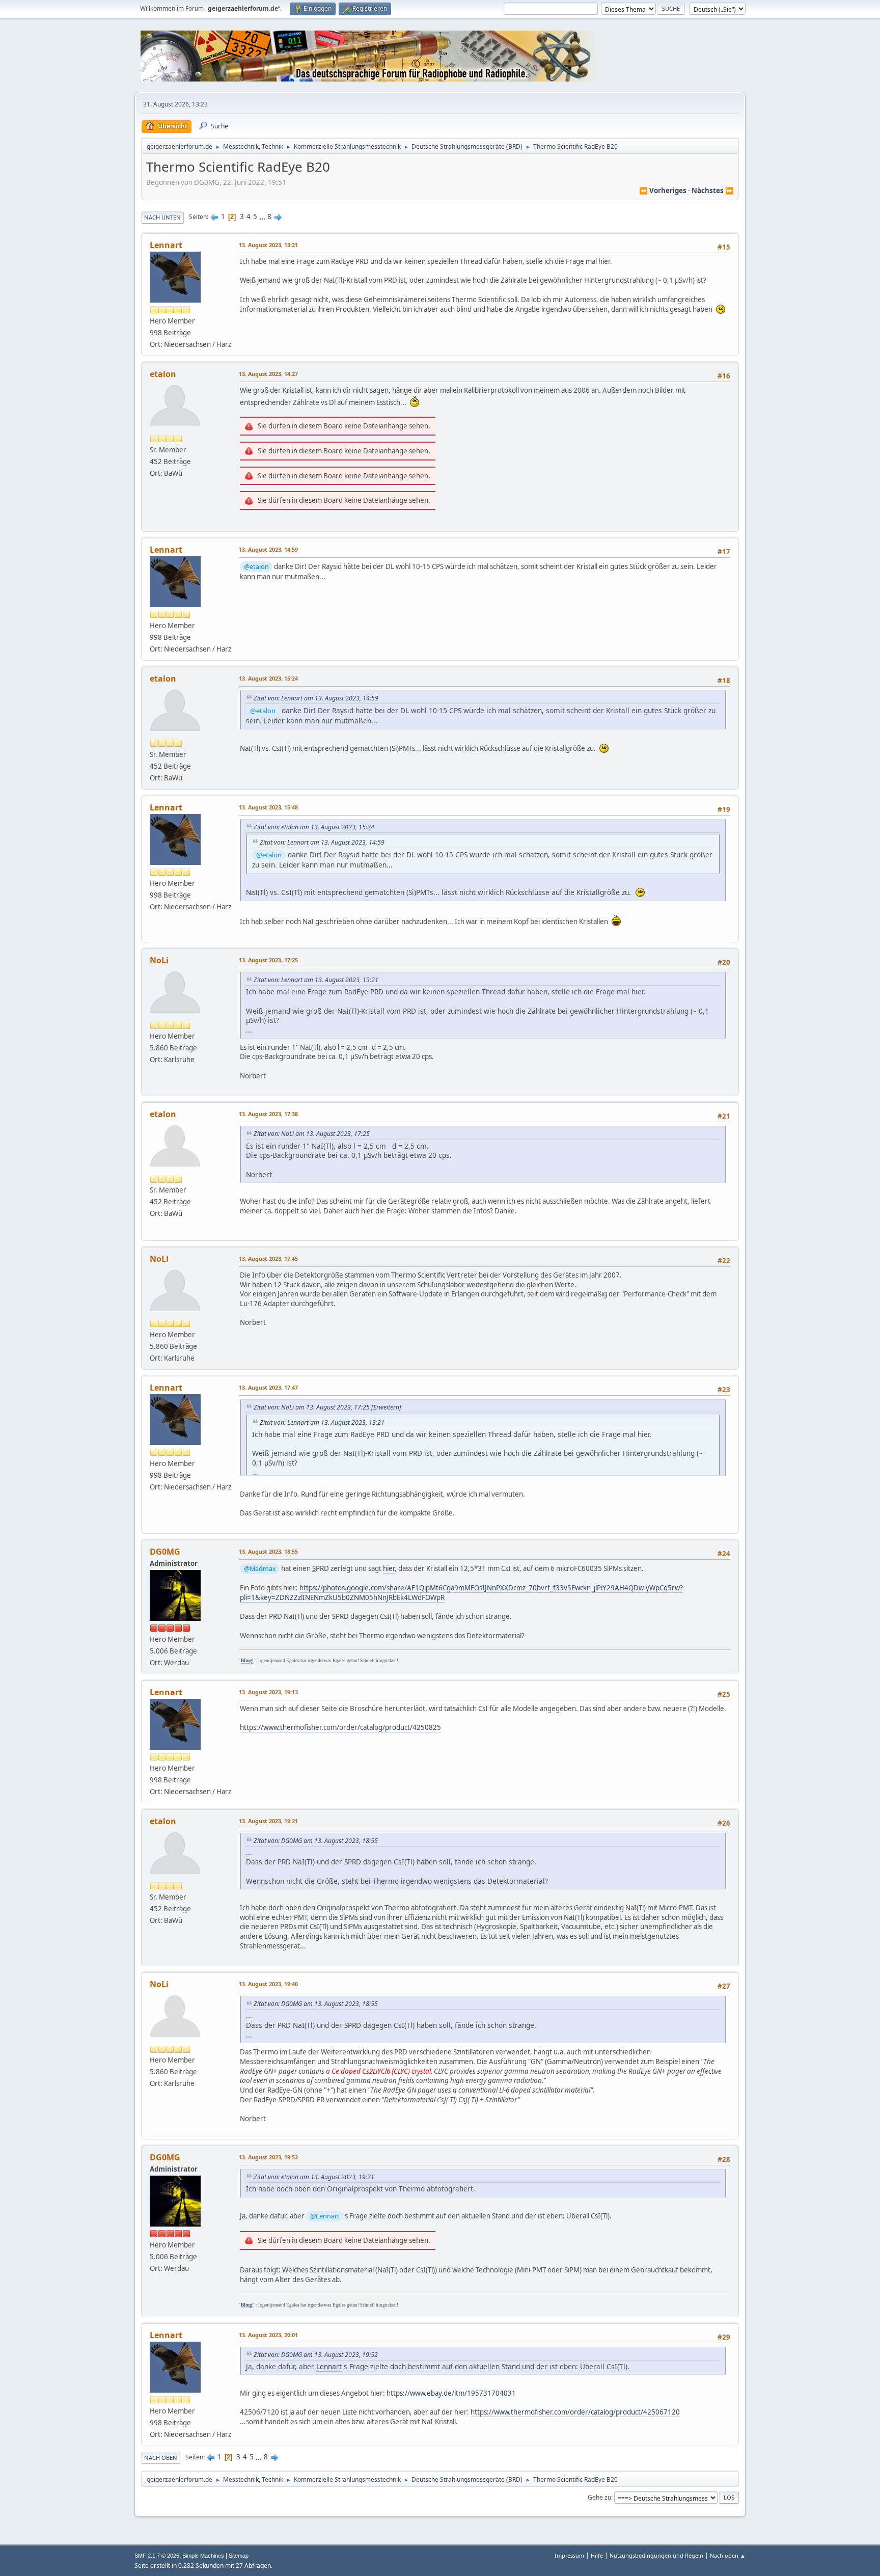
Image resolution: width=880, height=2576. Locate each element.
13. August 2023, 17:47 (268, 1387)
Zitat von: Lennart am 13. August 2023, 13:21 (316, 980)
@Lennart (325, 2216)
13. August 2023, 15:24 (268, 678)
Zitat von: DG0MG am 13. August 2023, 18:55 (316, 1841)
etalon (163, 374)
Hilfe (597, 2555)
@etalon (256, 566)
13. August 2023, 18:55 (268, 1551)
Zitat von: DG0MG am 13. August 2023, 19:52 (316, 2355)
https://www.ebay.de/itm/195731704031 (451, 2393)
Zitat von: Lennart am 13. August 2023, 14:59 (316, 698)
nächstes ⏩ (713, 191)
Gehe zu (599, 2497)
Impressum (569, 2555)
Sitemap (239, 2556)
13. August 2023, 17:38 (268, 1114)
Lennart (166, 245)
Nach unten (162, 217)
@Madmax (260, 1568)
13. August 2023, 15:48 (268, 807)
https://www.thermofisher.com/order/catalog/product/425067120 (575, 2412)
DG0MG (165, 1552)
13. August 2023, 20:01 (268, 2335)
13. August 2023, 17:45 (268, 1258)
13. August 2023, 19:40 (268, 1984)
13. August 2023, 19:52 (268, 2157)
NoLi (159, 960)
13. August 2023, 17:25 (268, 960)
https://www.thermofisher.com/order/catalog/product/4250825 (340, 1727)
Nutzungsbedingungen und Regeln (656, 2555)
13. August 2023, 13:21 (268, 245)
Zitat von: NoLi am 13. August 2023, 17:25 (312, 1134)
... (263, 216)
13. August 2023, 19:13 (268, 1692)
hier (389, 1568)
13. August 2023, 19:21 (268, 1821)
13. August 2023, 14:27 (268, 374)
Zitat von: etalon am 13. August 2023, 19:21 (314, 2177)
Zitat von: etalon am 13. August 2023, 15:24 (314, 827)
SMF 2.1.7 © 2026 (157, 2556)
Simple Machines (203, 2556)
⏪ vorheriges (663, 191)
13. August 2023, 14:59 (268, 549)
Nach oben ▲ (728, 2555)
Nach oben (161, 2458)
